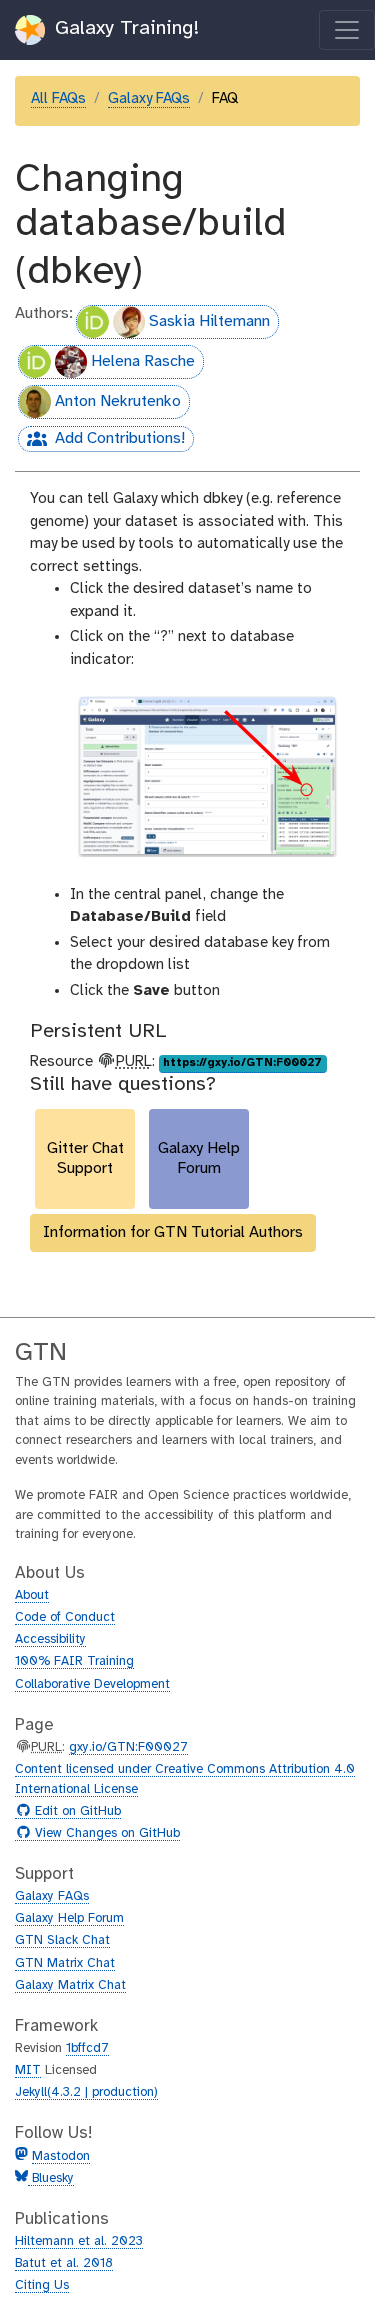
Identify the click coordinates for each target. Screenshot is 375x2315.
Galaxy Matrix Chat (70, 1985)
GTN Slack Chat (62, 1940)
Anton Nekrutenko (118, 401)
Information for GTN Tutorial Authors (173, 1232)
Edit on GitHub (75, 1812)
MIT (28, 2070)
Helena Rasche (143, 361)
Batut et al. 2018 (64, 2263)
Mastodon (61, 2156)
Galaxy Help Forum (69, 1918)
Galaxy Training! (124, 28)
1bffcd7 (87, 2048)
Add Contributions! (101, 441)
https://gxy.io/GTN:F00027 (242, 1063)
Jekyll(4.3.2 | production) (86, 2092)
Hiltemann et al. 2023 (79, 2241)
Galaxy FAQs (149, 99)
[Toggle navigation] (347, 30)
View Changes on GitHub (105, 1834)
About (32, 1595)
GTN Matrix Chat (65, 1963)
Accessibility (50, 1639)
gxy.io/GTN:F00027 (128, 1747)
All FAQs (58, 99)
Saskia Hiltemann (209, 321)
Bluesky (51, 2178)
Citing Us (42, 2285)
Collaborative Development (92, 1684)
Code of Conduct (65, 1617)
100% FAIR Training (74, 1661)
